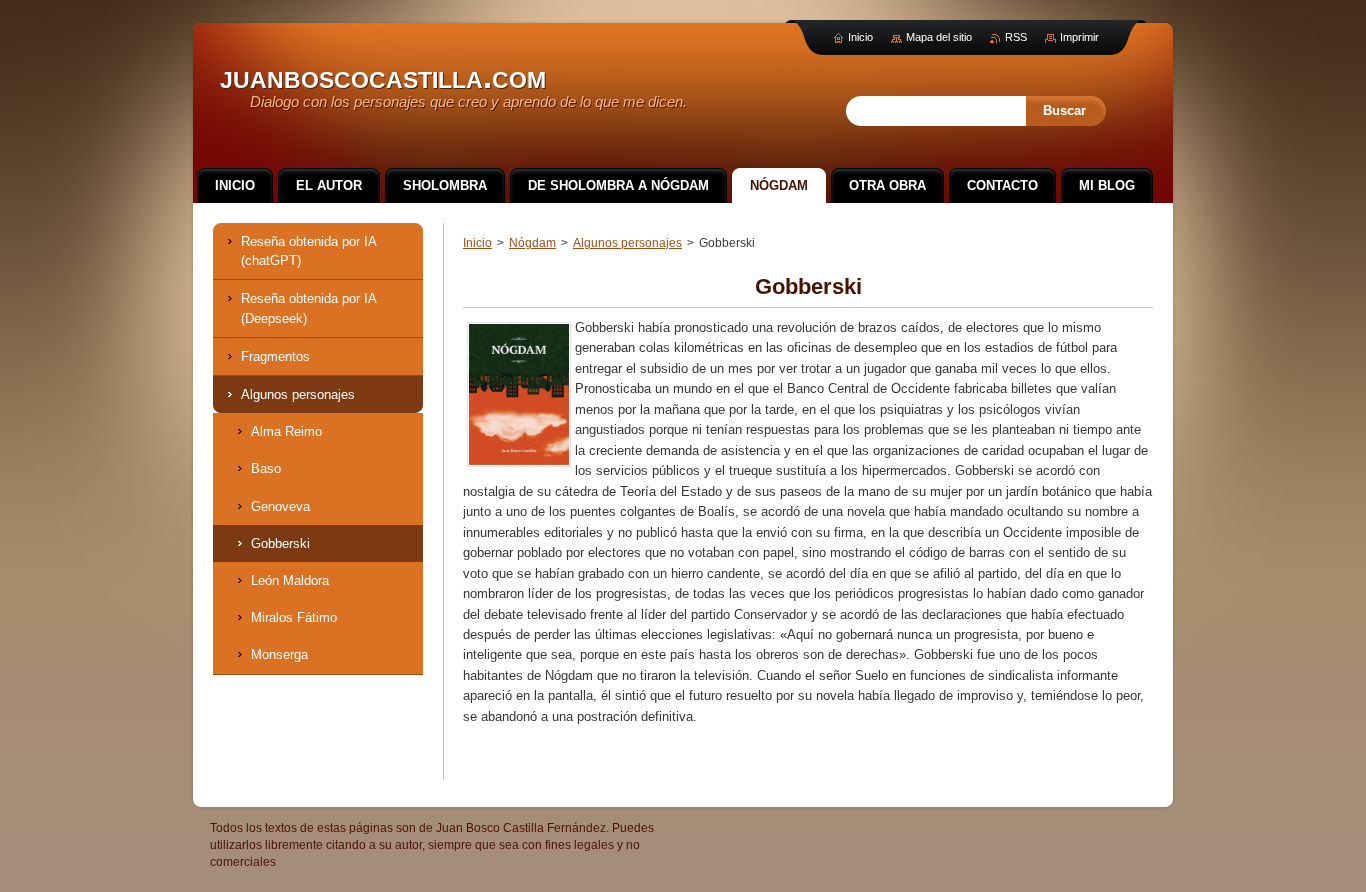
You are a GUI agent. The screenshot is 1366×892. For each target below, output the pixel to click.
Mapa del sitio (939, 37)
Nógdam (532, 243)
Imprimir (1079, 37)
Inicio (477, 243)
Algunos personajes (627, 243)
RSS (1016, 37)
